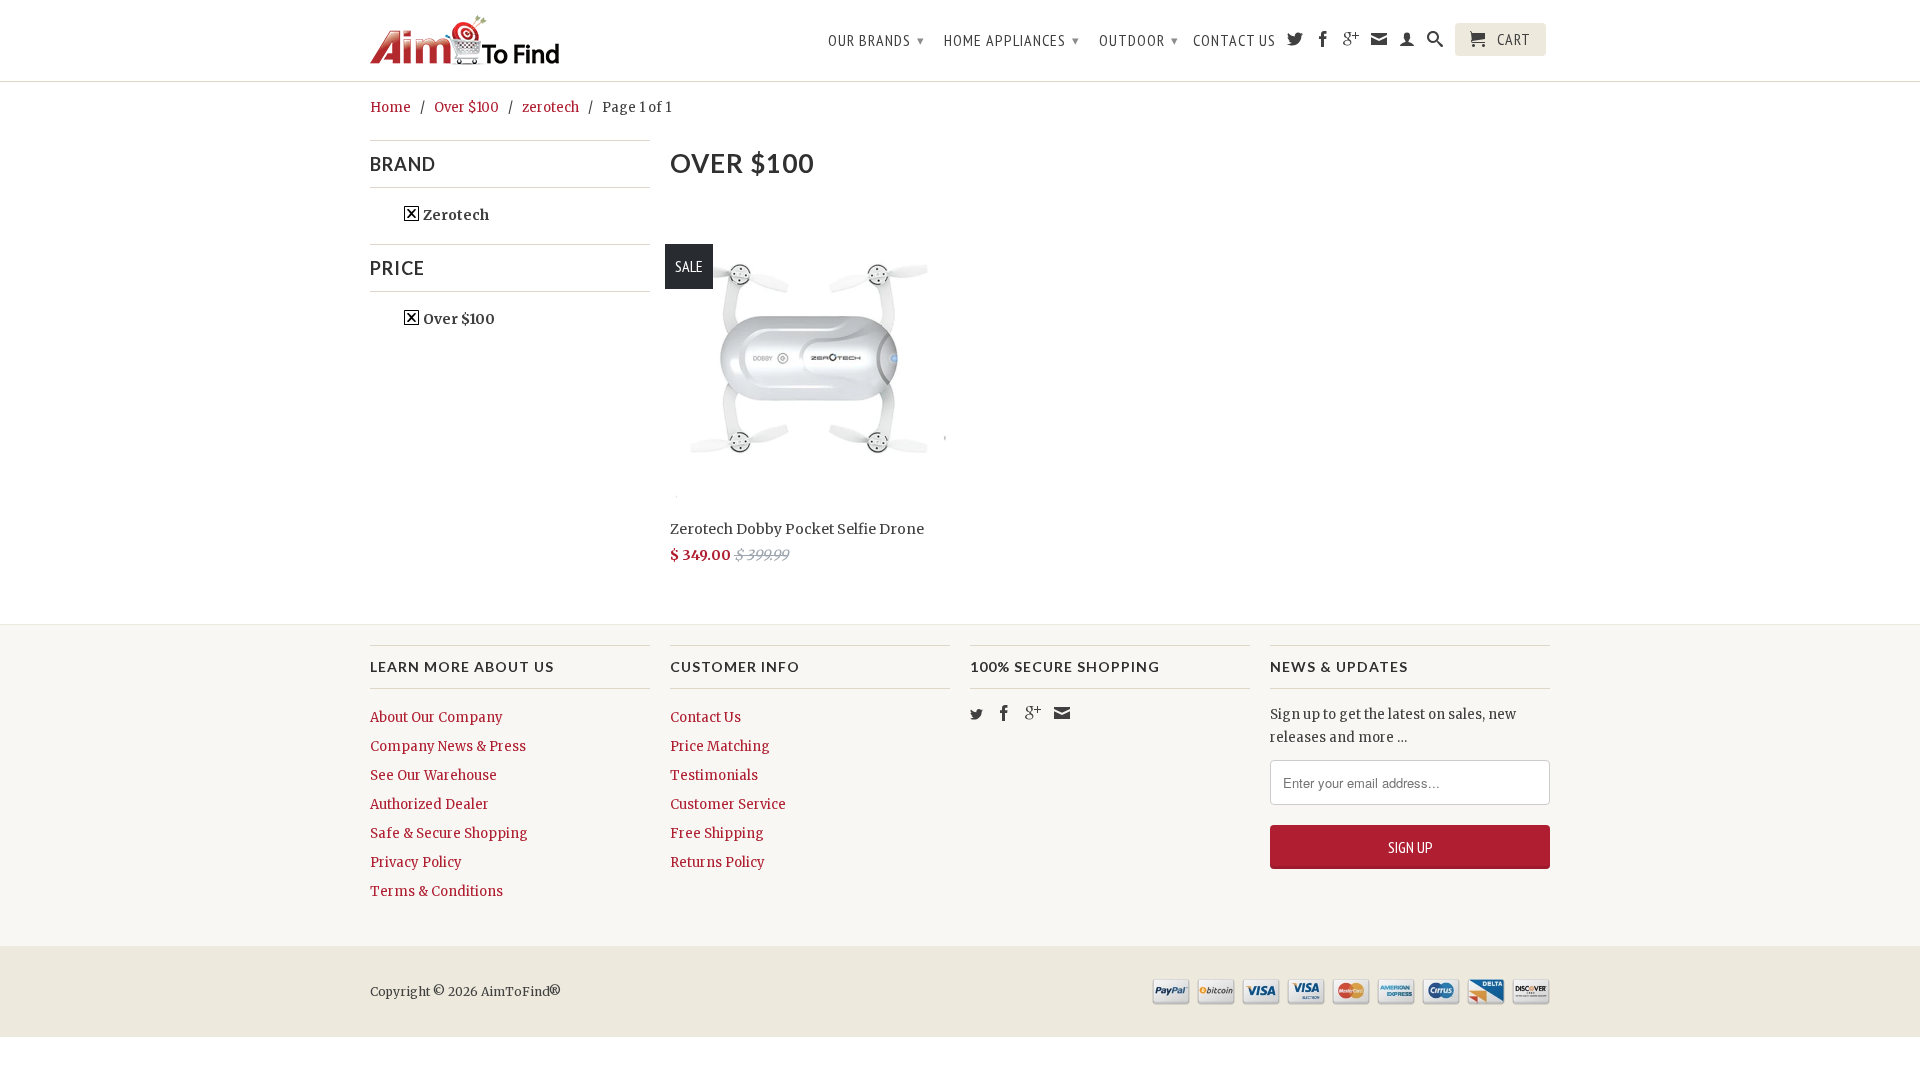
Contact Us (1234, 40)
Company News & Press (448, 746)
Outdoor (1139, 40)
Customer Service (728, 804)
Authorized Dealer (429, 804)
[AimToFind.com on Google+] (1351, 43)
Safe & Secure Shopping (449, 833)
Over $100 (457, 319)
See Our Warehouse (433, 775)
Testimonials (714, 775)
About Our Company (436, 717)
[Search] (1435, 43)
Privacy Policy (416, 862)
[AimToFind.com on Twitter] (1295, 43)
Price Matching (720, 746)
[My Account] (1407, 43)
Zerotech (454, 215)
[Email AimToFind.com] (1062, 713)
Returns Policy (717, 862)
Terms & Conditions (436, 891)
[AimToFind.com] (510, 40)
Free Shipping (717, 833)
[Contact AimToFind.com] (1379, 43)
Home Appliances (1012, 40)
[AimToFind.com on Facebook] (1323, 43)
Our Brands (876, 40)
